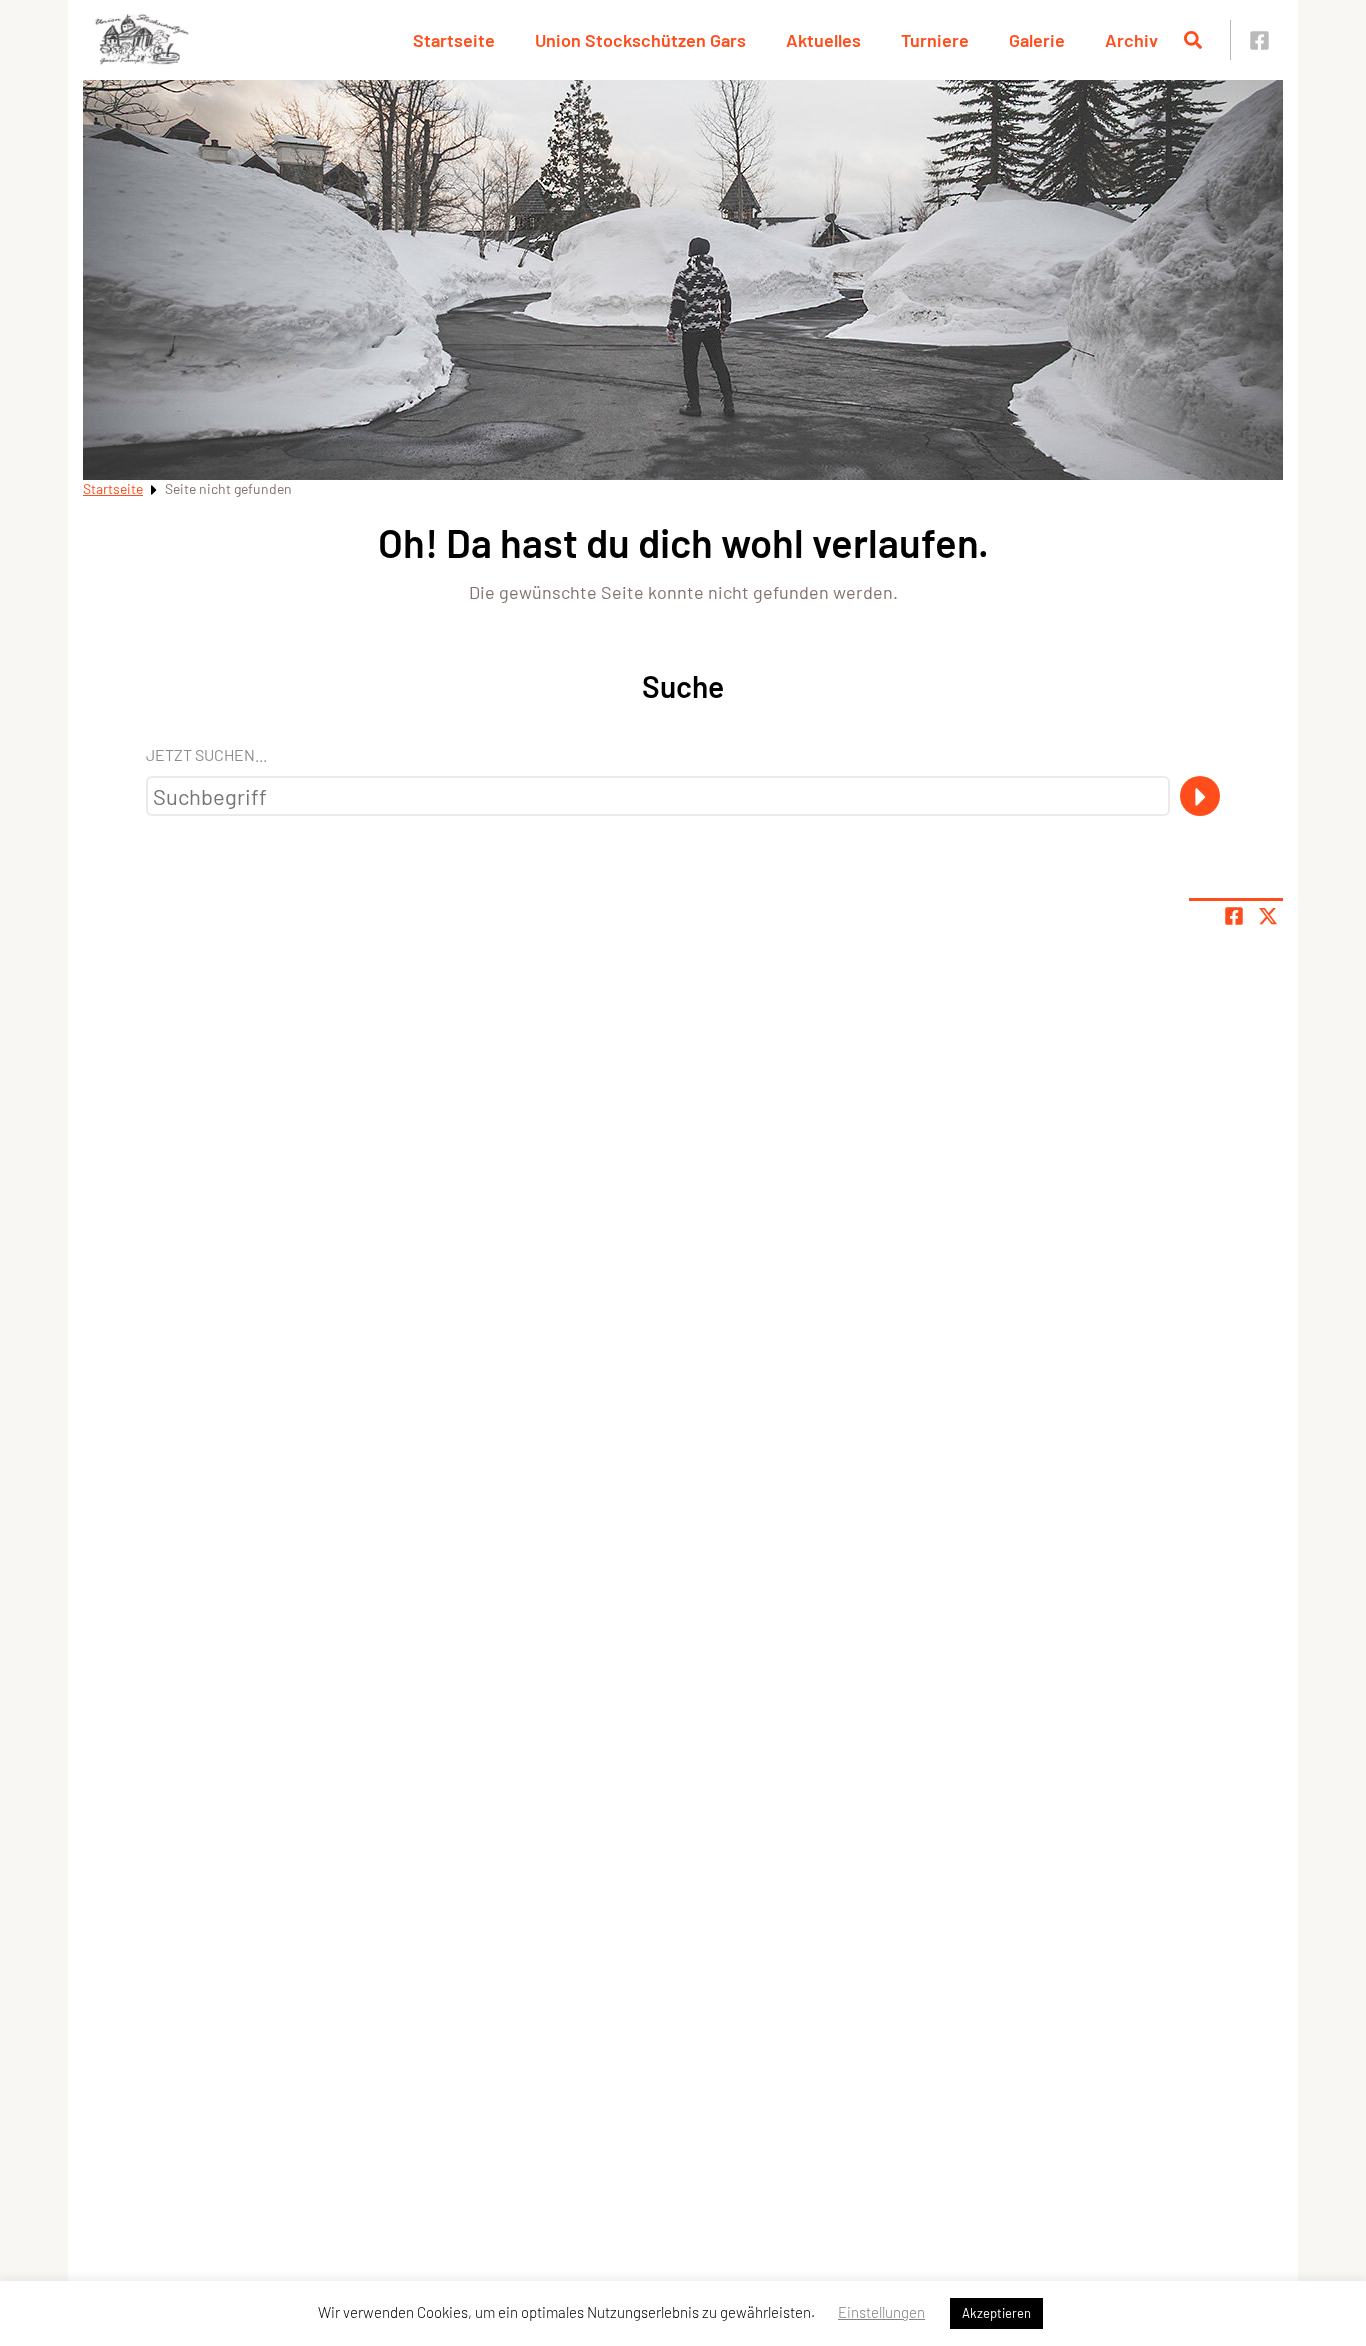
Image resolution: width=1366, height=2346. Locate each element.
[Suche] (1200, 796)
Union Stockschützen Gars (640, 40)
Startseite (454, 40)
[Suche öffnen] (1193, 40)
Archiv (1131, 40)
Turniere (935, 40)
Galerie (1037, 40)
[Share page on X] (1268, 916)
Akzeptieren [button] (996, 2313)
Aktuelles (823, 40)
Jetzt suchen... (206, 754)
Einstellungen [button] (881, 2312)
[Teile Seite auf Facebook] (1234, 916)
